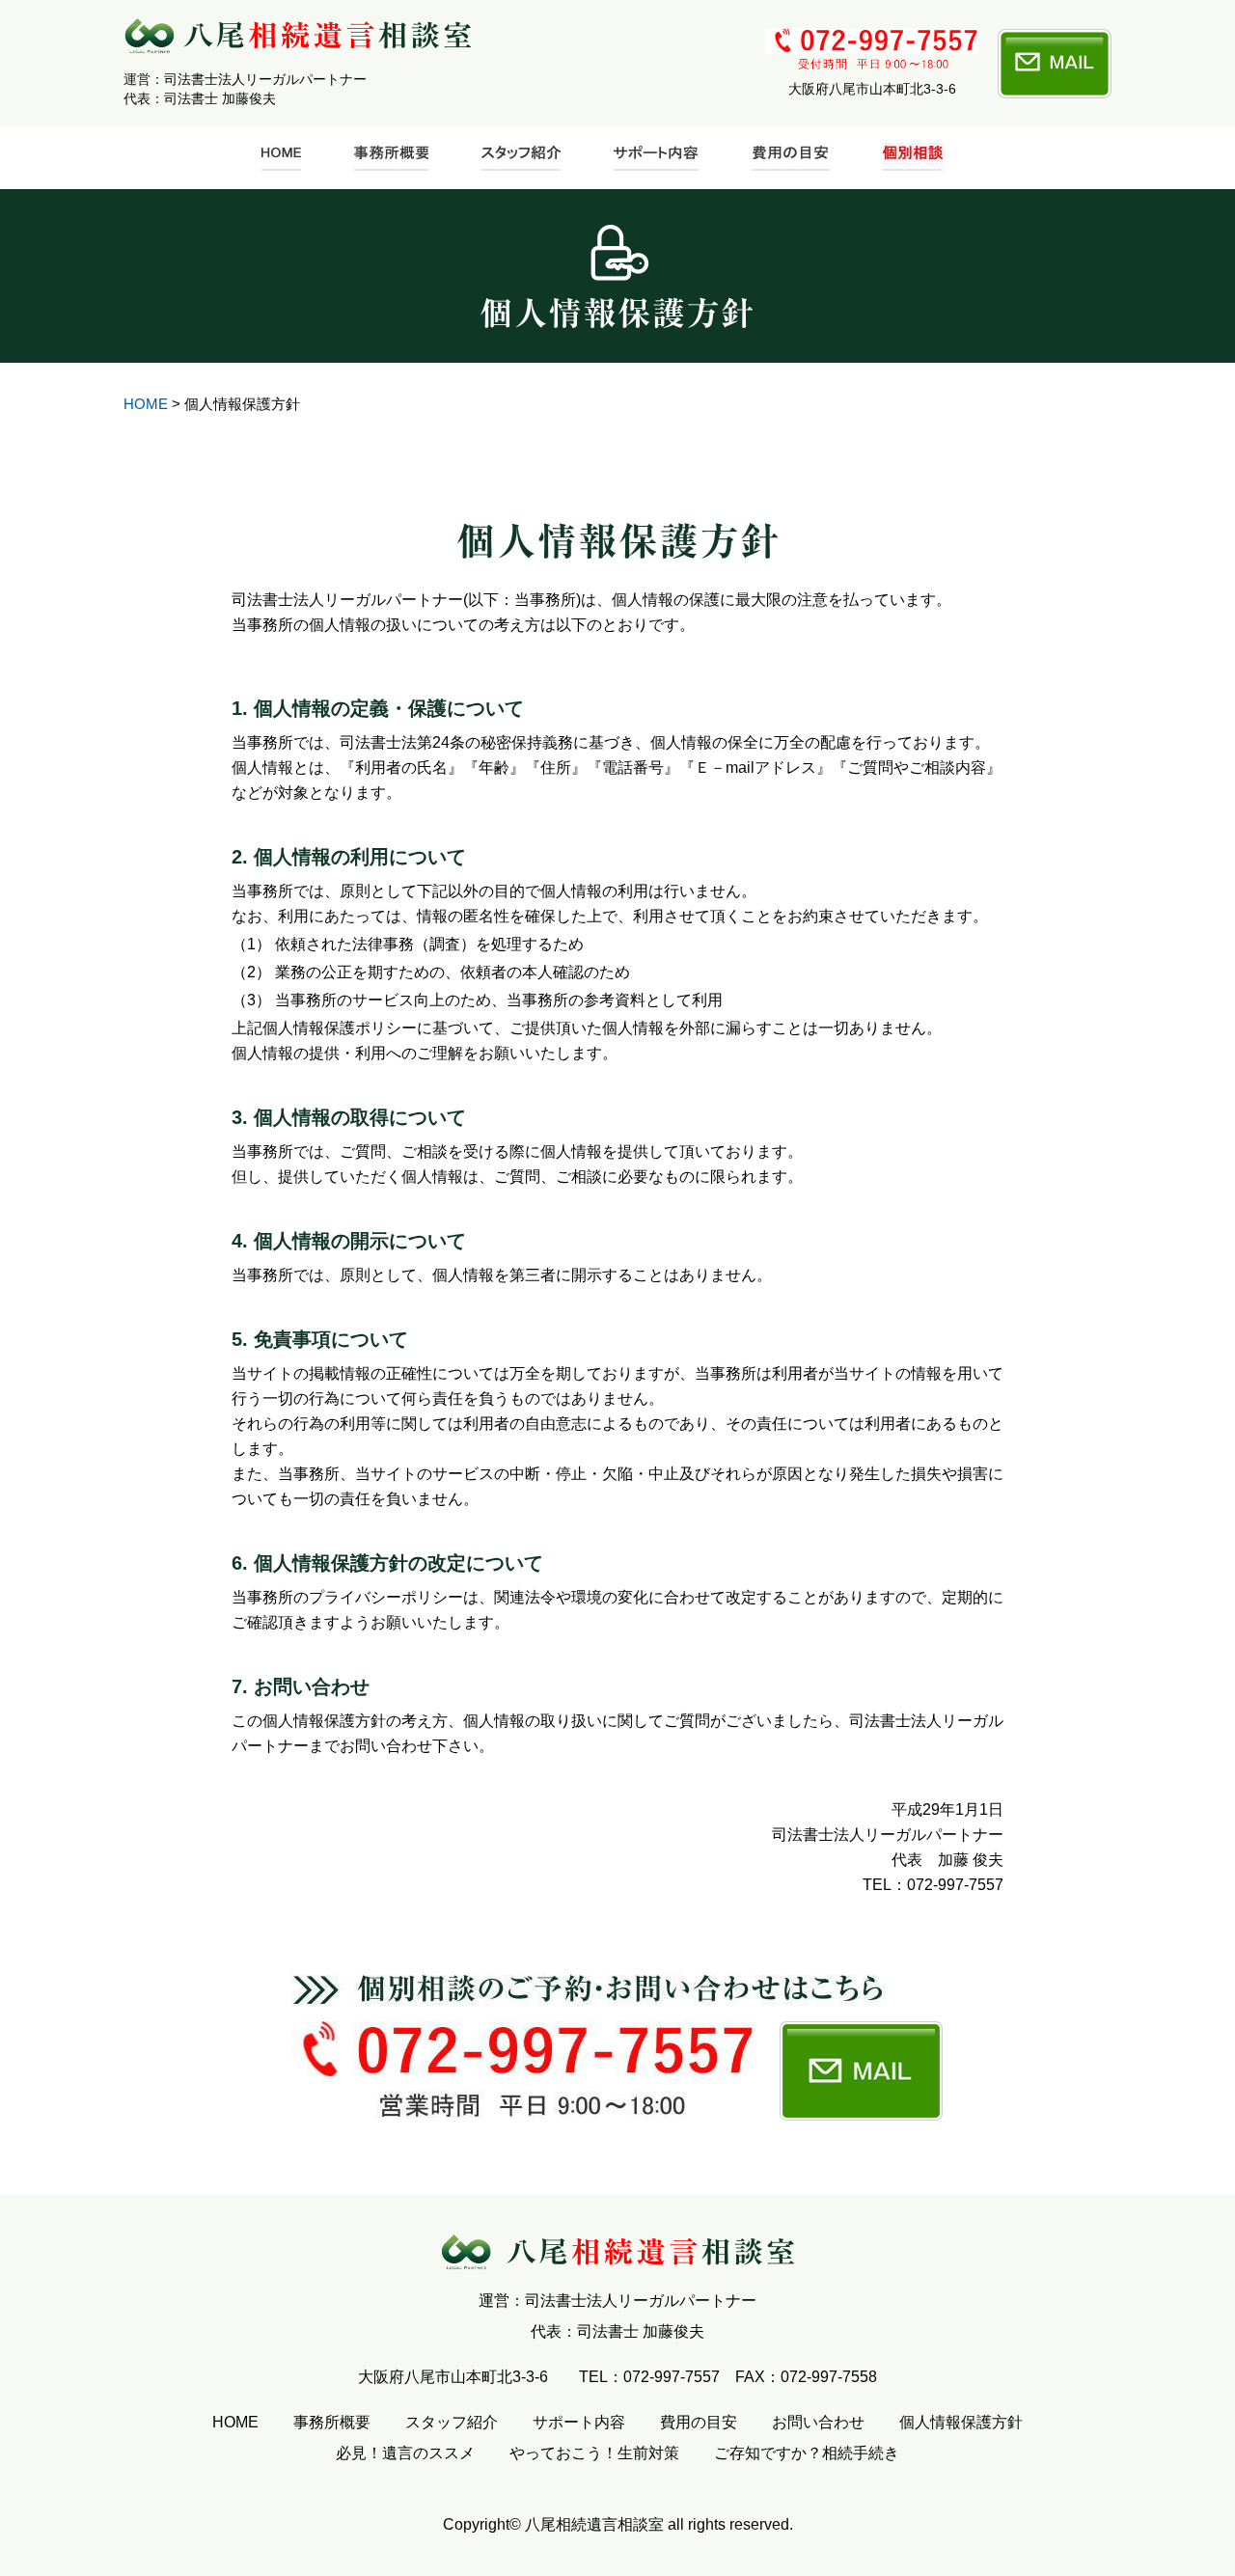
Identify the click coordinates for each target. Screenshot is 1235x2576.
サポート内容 (579, 2422)
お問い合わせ (818, 2422)
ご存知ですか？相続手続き (807, 2453)
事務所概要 (332, 2422)
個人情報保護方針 (961, 2422)
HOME (146, 404)
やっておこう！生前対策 (594, 2453)
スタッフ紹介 (452, 2422)
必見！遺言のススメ (405, 2453)
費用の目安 (699, 2422)
